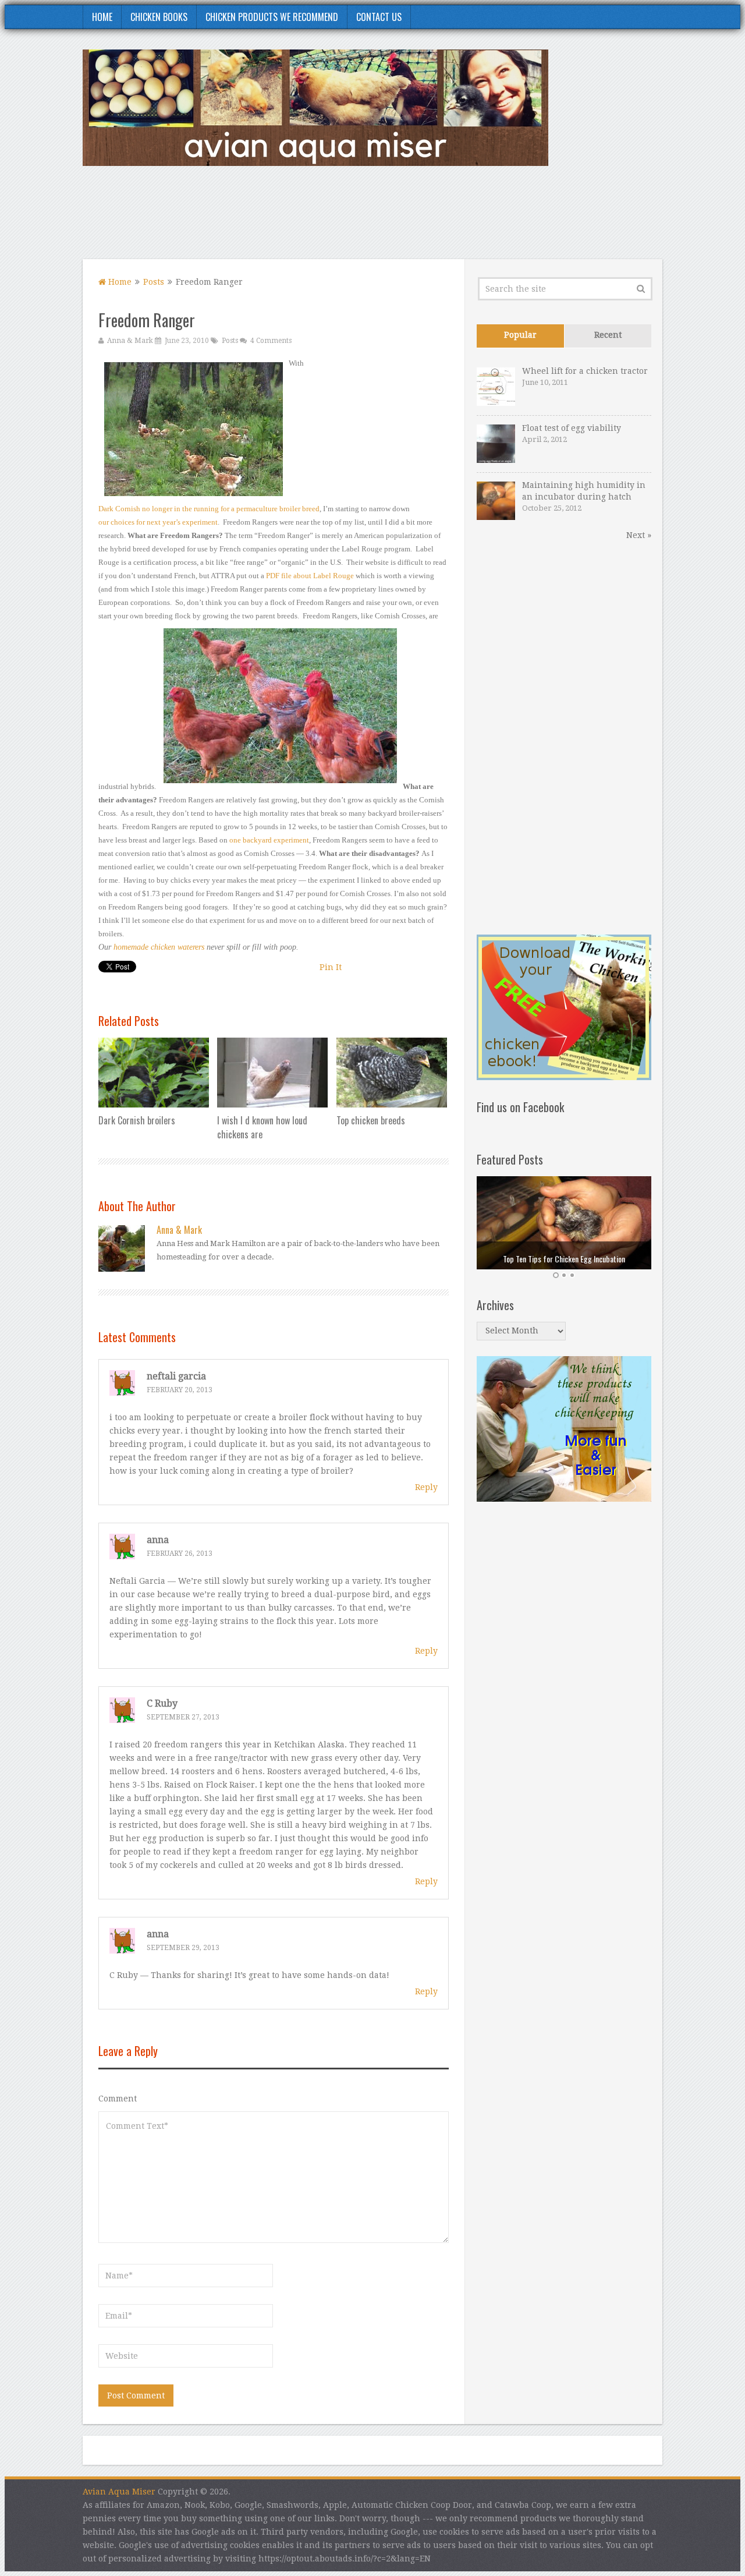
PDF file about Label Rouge (310, 576)
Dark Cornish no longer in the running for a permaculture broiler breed (209, 509)
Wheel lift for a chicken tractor (585, 371)
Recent (608, 335)
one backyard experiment (269, 840)
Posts (154, 282)
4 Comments (271, 341)
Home (102, 17)
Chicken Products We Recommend (272, 17)
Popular (520, 335)
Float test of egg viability (572, 428)
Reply (426, 1487)
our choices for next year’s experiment (158, 522)
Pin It (331, 967)
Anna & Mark (130, 341)
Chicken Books (159, 17)
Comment (118, 2099)
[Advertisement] (450, 220)
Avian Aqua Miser (119, 2492)
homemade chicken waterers (159, 947)
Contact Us (379, 17)
